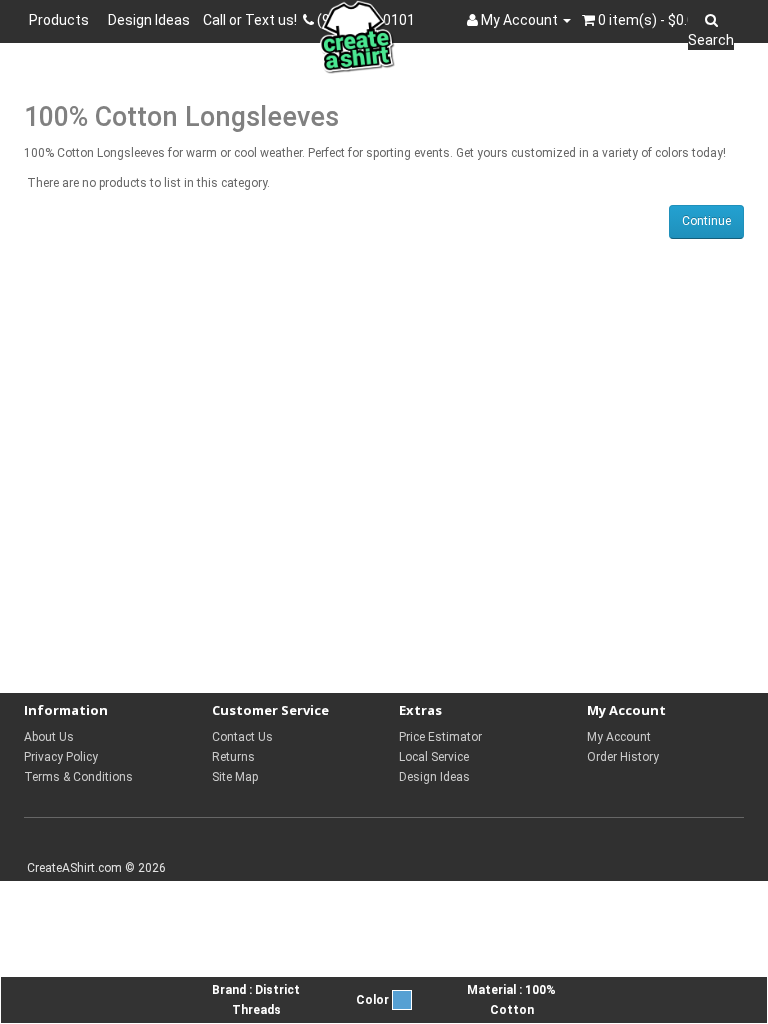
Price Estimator (440, 737)
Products (62, 20)
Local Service (434, 757)
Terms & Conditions (78, 777)
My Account (619, 737)
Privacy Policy (61, 757)
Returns (233, 757)
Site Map (235, 777)
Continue (706, 221)
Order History (623, 757)
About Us (49, 737)
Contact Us (242, 737)
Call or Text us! (253, 20)
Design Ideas (149, 20)
